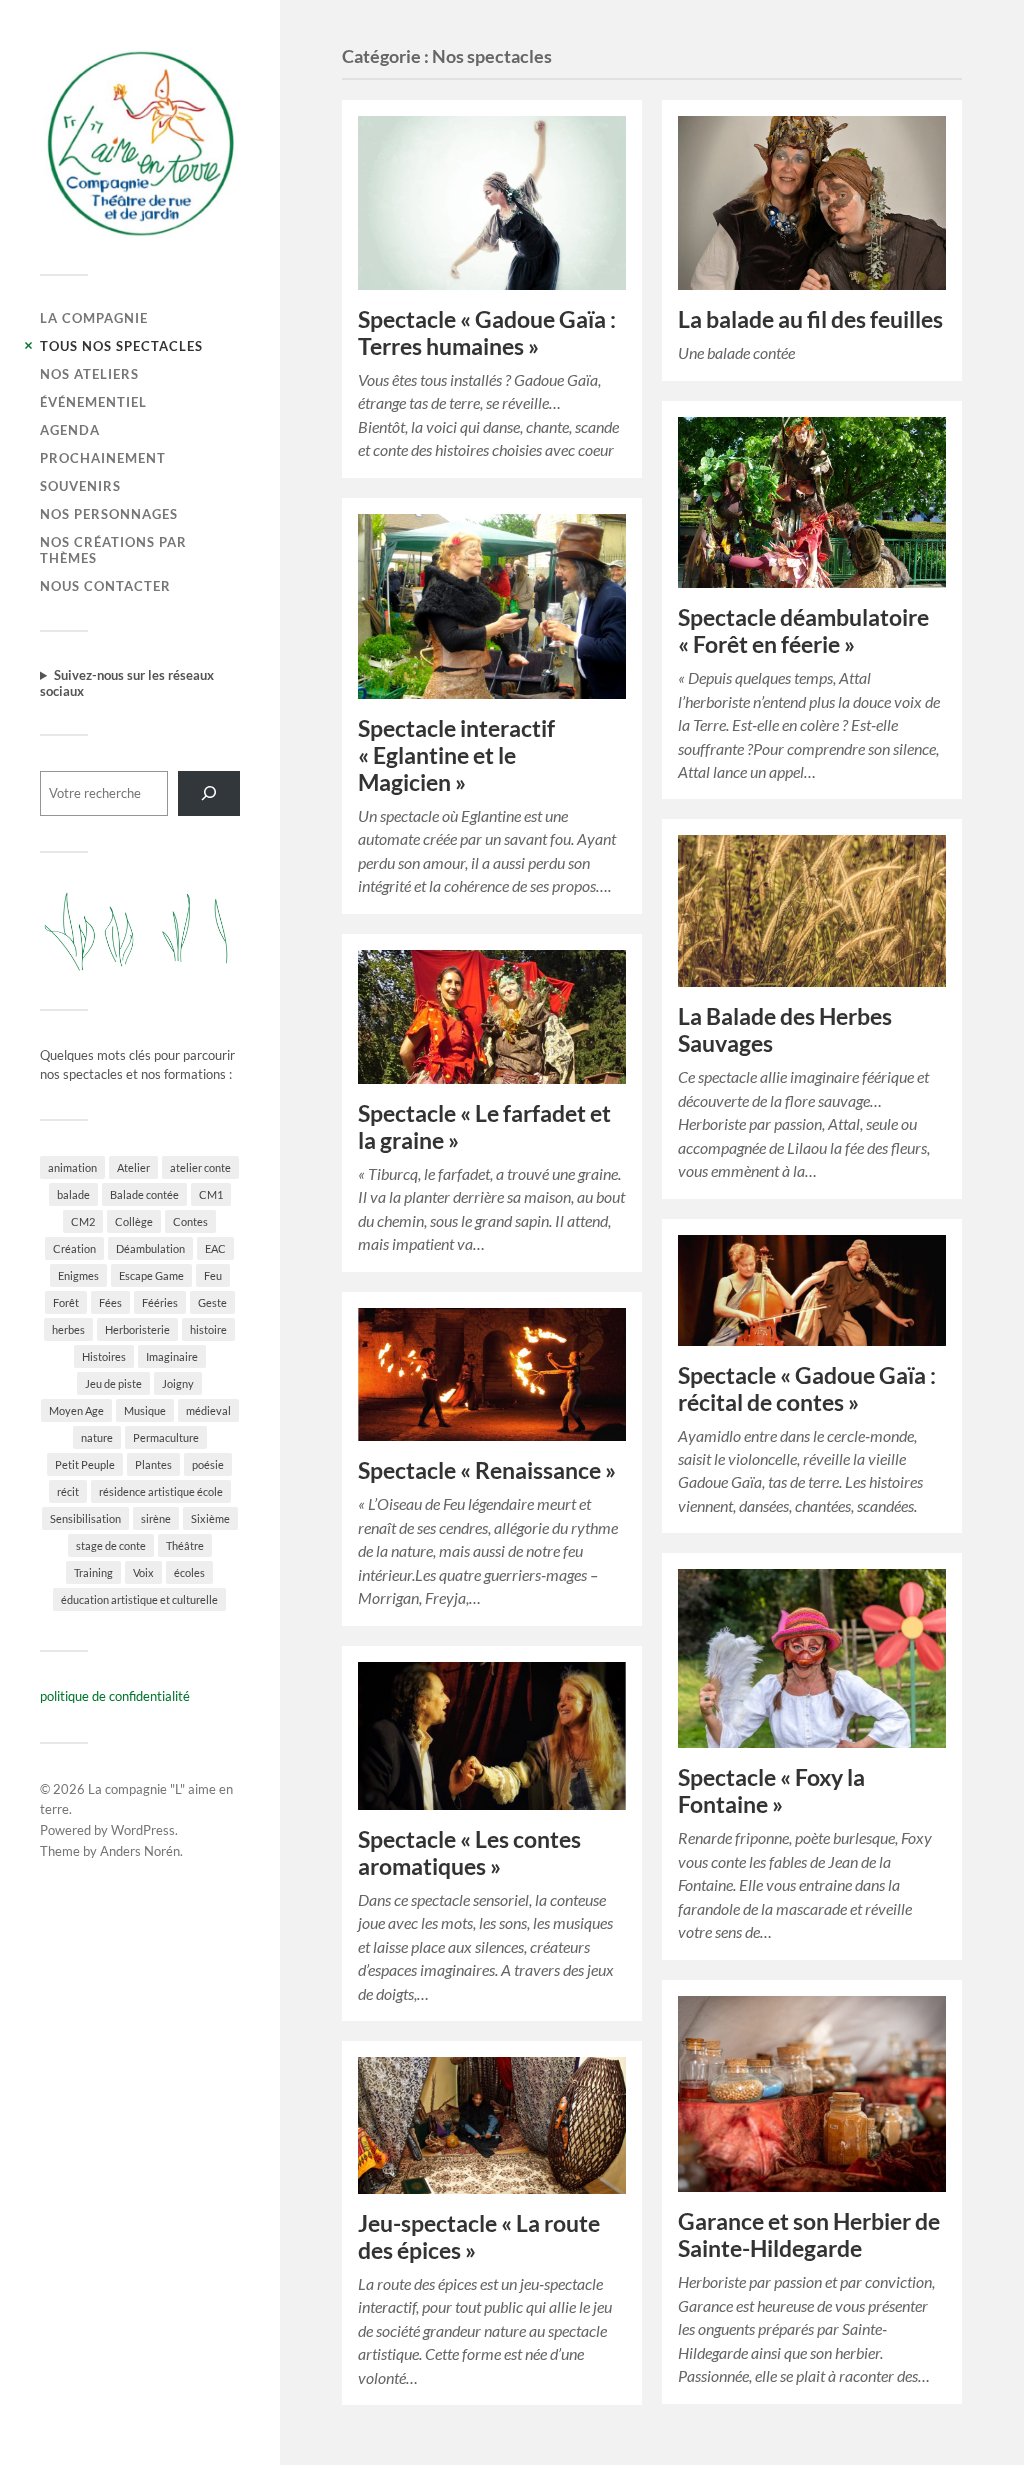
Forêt (66, 1302)
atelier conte (200, 1167)
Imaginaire (172, 1356)
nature (97, 1437)
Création (74, 1248)
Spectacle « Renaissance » (487, 1470)
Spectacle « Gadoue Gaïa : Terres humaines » (487, 333)
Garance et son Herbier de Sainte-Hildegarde (809, 2235)
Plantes (153, 1464)
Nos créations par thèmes (113, 550)
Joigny (178, 1383)
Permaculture (166, 1437)
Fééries (160, 1302)
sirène (156, 1518)
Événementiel (93, 402)
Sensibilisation (85, 1518)
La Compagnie (94, 318)
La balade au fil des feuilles (810, 319)
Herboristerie (137, 1329)
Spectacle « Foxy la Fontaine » (771, 1791)
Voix (143, 1572)
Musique (145, 1410)
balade (73, 1194)
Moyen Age (76, 1410)
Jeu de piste (113, 1383)
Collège (134, 1221)
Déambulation (150, 1248)
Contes (190, 1221)
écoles (189, 1572)
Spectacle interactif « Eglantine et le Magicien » (456, 755)
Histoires (104, 1356)
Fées (110, 1302)
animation (72, 1167)
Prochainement (103, 458)
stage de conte (111, 1545)
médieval (208, 1410)
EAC (215, 1248)
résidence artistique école (161, 1491)
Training (93, 1572)
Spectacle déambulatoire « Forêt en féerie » (803, 631)
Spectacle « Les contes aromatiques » (469, 1853)
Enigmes (78, 1275)
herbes (68, 1329)
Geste (212, 1302)
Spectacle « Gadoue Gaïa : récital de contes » (807, 1389)
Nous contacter (105, 586)
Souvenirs (80, 486)
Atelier (133, 1167)
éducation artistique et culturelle (139, 1599)
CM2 (83, 1221)
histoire (208, 1329)
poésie (208, 1464)
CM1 (211, 1194)
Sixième (210, 1518)
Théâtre (185, 1545)
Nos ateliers (89, 374)
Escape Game (151, 1275)
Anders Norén (140, 1851)
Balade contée (144, 1194)
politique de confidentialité (115, 1696)
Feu (213, 1275)
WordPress (143, 1830)
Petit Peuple (85, 1464)
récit (68, 1491)
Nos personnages (109, 514)
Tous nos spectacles (121, 346)
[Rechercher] (209, 793)
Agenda (70, 430)
